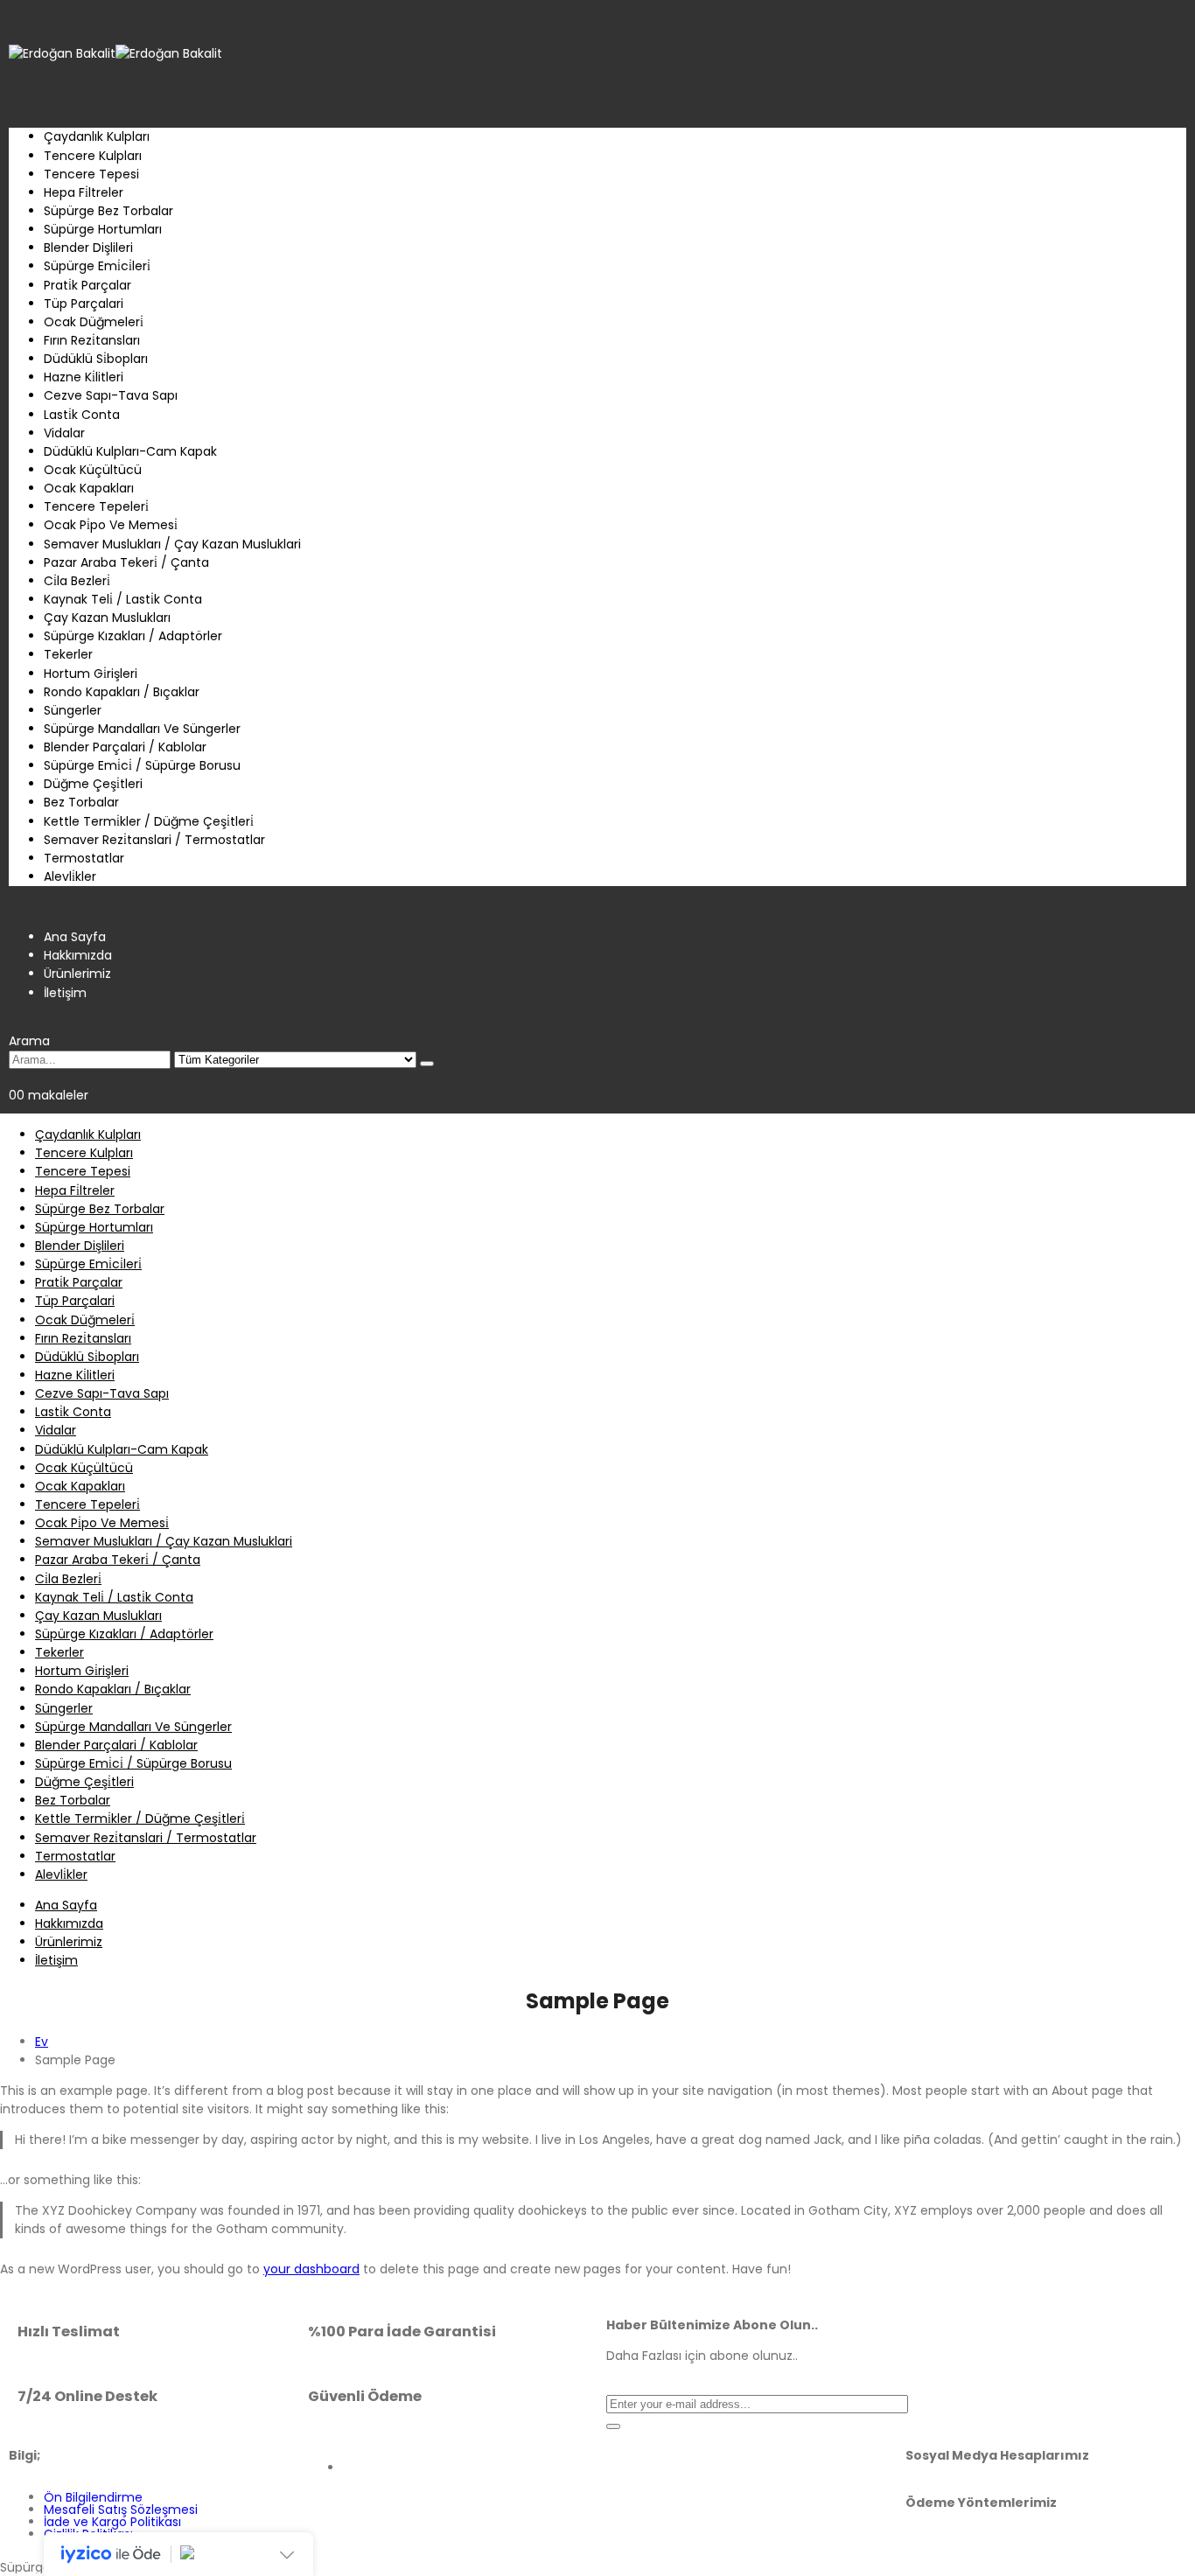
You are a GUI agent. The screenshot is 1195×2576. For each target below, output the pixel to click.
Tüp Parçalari (84, 304)
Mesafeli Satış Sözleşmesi (121, 2510)
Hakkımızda (78, 955)
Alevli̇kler (70, 876)
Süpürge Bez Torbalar (108, 211)
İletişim (65, 993)
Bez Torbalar (81, 802)
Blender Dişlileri (88, 248)
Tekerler (68, 654)
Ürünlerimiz (77, 974)
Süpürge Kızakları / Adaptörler (133, 636)
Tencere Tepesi (91, 174)
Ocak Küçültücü (93, 470)
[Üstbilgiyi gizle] (115, 53)
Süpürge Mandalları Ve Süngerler (142, 729)
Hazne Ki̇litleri (84, 377)
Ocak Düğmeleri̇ (94, 322)
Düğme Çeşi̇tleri (93, 784)
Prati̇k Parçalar (87, 285)
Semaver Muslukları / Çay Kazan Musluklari (172, 544)
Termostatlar (84, 858)
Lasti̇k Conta (82, 415)
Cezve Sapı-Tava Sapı (111, 395)
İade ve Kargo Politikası (112, 2522)
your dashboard (311, 2269)
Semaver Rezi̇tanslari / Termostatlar (154, 840)
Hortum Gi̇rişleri (91, 674)
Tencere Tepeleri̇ (96, 506)
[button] (29, 1041)
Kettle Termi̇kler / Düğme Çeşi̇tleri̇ (149, 821)
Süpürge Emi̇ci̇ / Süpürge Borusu (142, 765)
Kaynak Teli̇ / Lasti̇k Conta (123, 599)
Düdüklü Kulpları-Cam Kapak (130, 451)
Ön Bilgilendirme (93, 2497)
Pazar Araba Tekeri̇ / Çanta (126, 562)
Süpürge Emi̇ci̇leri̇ (97, 266)
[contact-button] (613, 2426)
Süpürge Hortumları (103, 229)
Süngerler (73, 710)
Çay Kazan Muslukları (107, 618)
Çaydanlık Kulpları (97, 136)
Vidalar (64, 433)
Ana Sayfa (75, 937)
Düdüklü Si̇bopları (96, 359)
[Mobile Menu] (14, 17)
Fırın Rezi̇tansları (92, 340)
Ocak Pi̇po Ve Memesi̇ (111, 525)
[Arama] (427, 1064)
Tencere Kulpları (93, 156)
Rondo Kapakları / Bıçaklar (122, 692)
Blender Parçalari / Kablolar (125, 747)
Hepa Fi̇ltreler (84, 192)
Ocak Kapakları (89, 488)
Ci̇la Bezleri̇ (77, 581)
